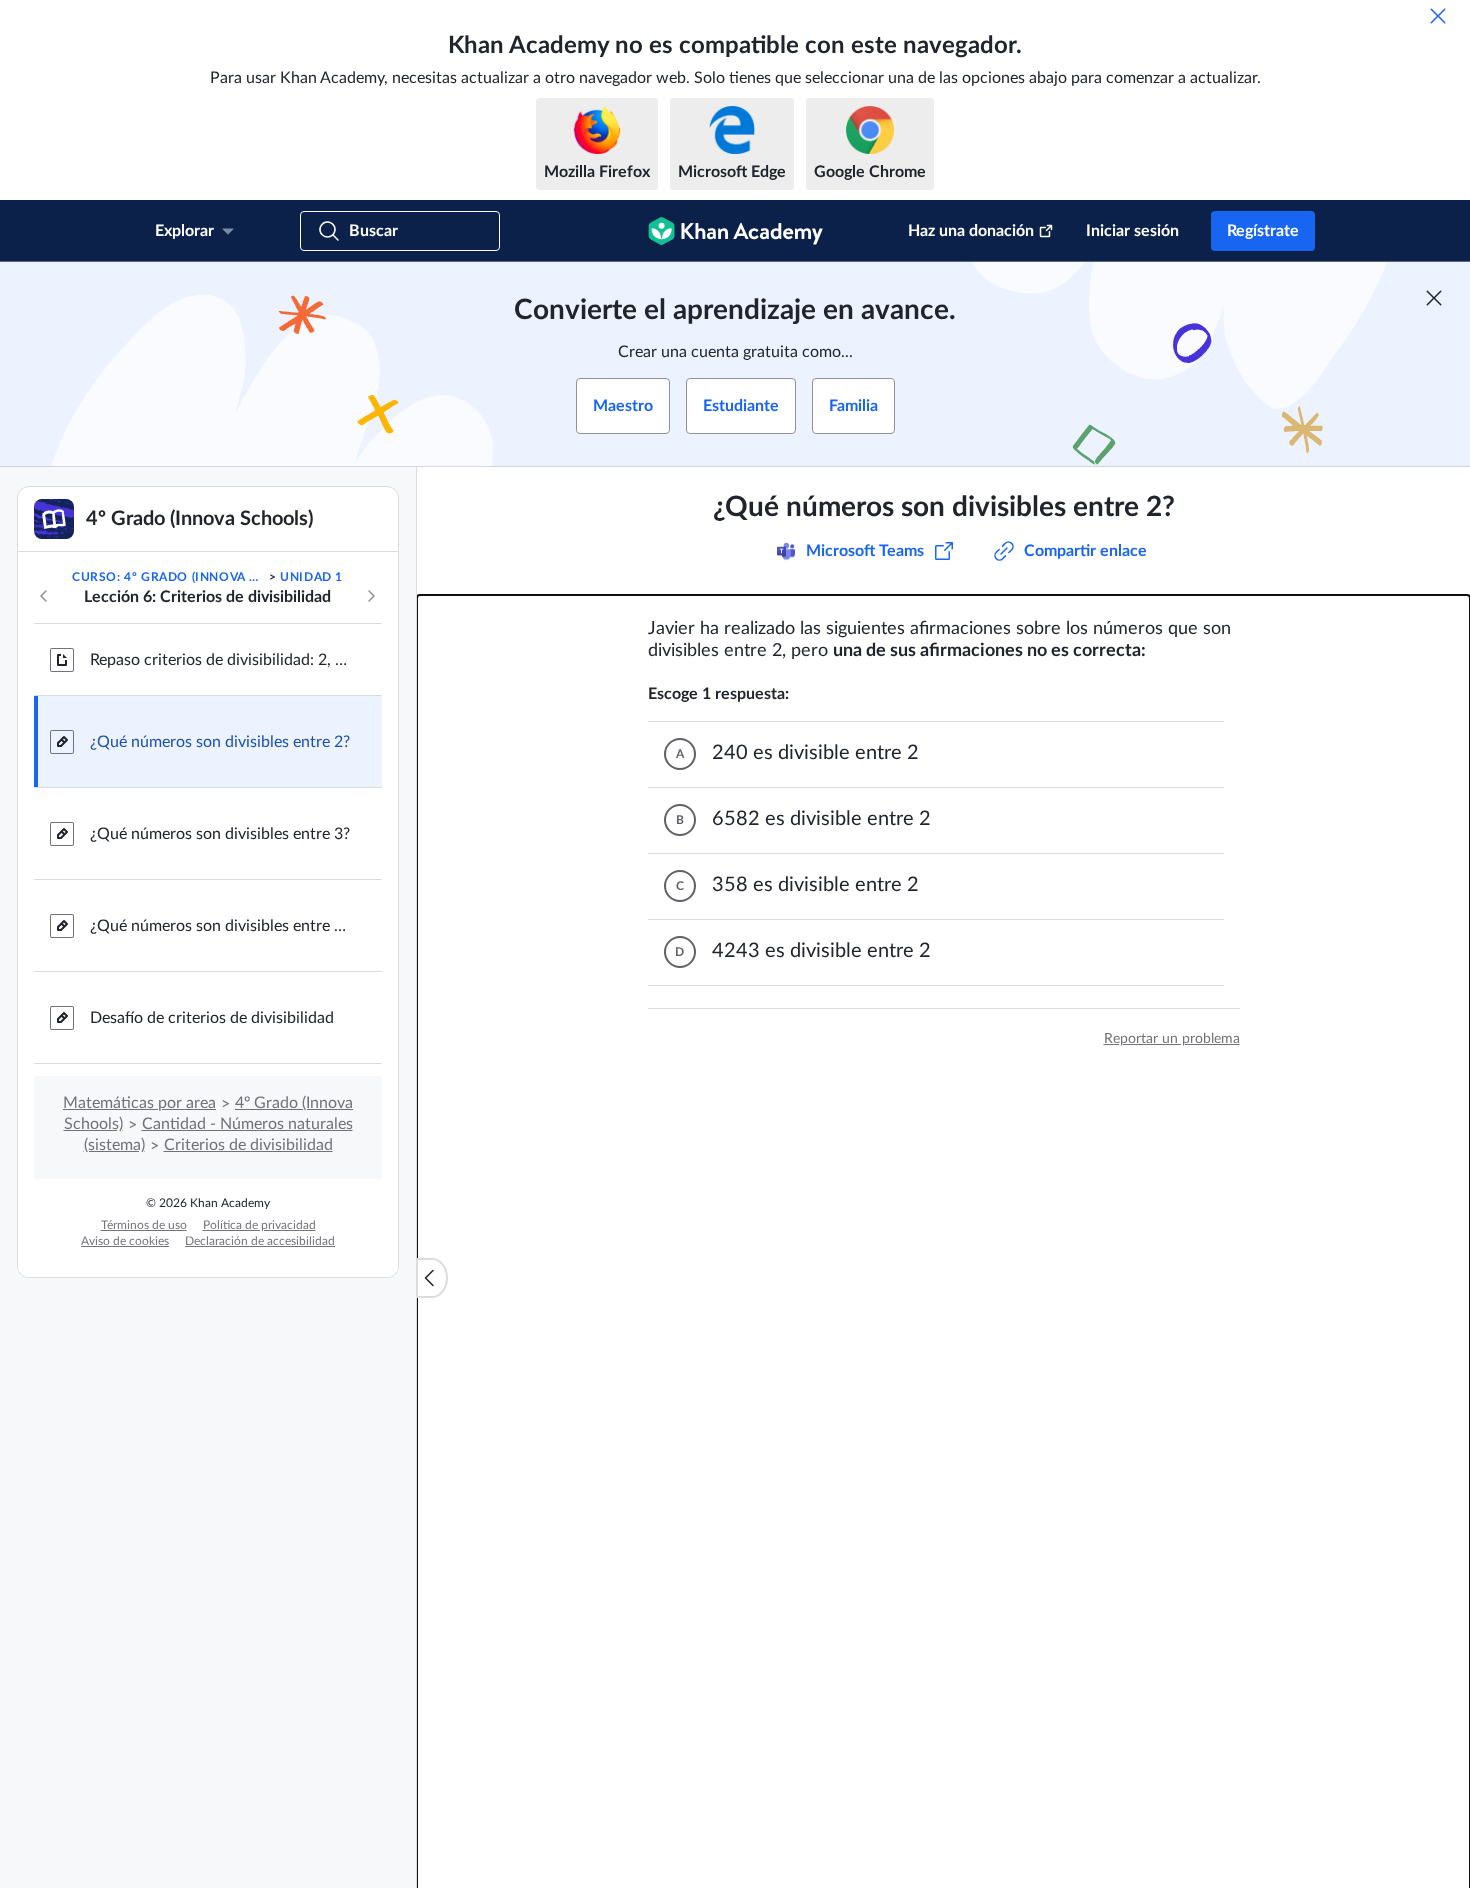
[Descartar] (1438, 16)
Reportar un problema (1172, 1039)
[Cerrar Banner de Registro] (1434, 298)
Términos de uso (144, 1225)
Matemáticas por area (139, 1103)
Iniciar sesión (1132, 231)
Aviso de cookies (125, 1241)
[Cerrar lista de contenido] (432, 1278)
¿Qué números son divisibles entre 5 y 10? (220, 926)
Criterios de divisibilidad (248, 1145)
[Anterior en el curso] (44, 596)
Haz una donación (971, 231)
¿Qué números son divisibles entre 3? (220, 834)
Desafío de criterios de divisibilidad (212, 1018)
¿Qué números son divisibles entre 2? (220, 742)
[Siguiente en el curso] (371, 596)
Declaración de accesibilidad (260, 1241)
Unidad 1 (311, 577)
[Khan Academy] (735, 231)
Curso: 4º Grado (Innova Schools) (168, 577)
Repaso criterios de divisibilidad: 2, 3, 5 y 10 (220, 660)
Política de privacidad (259, 1225)
